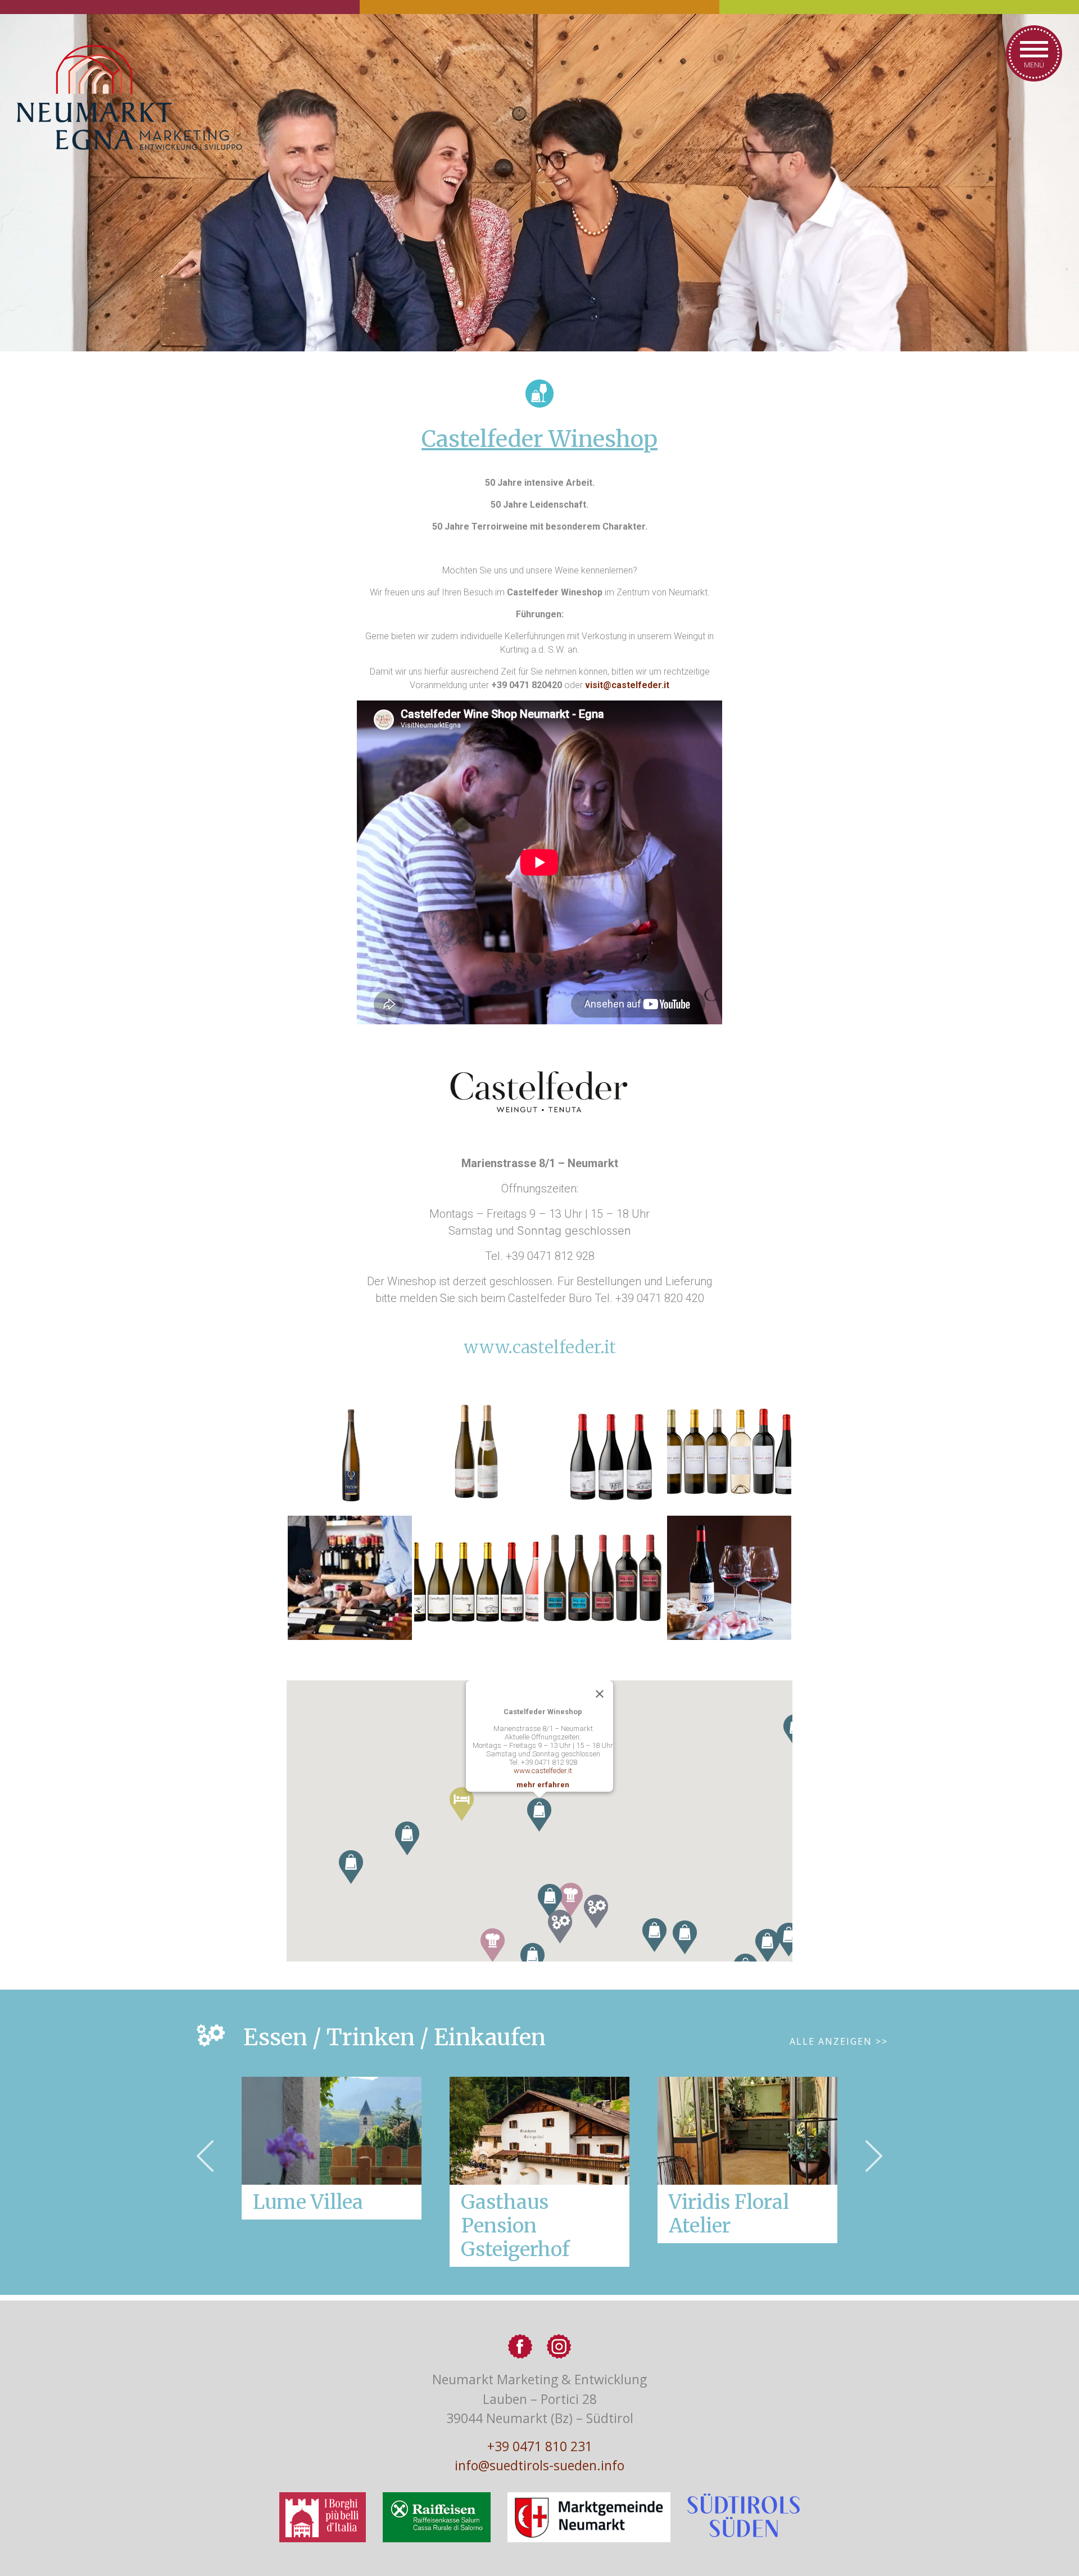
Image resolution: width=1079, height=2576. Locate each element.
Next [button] (874, 2156)
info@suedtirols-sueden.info (539, 2465)
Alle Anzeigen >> (839, 2041)
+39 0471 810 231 (540, 2446)
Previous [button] (205, 2156)
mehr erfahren (543, 1785)
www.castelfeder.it (540, 1347)
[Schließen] (600, 1694)
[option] (539, 2172)
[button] (560, 1927)
